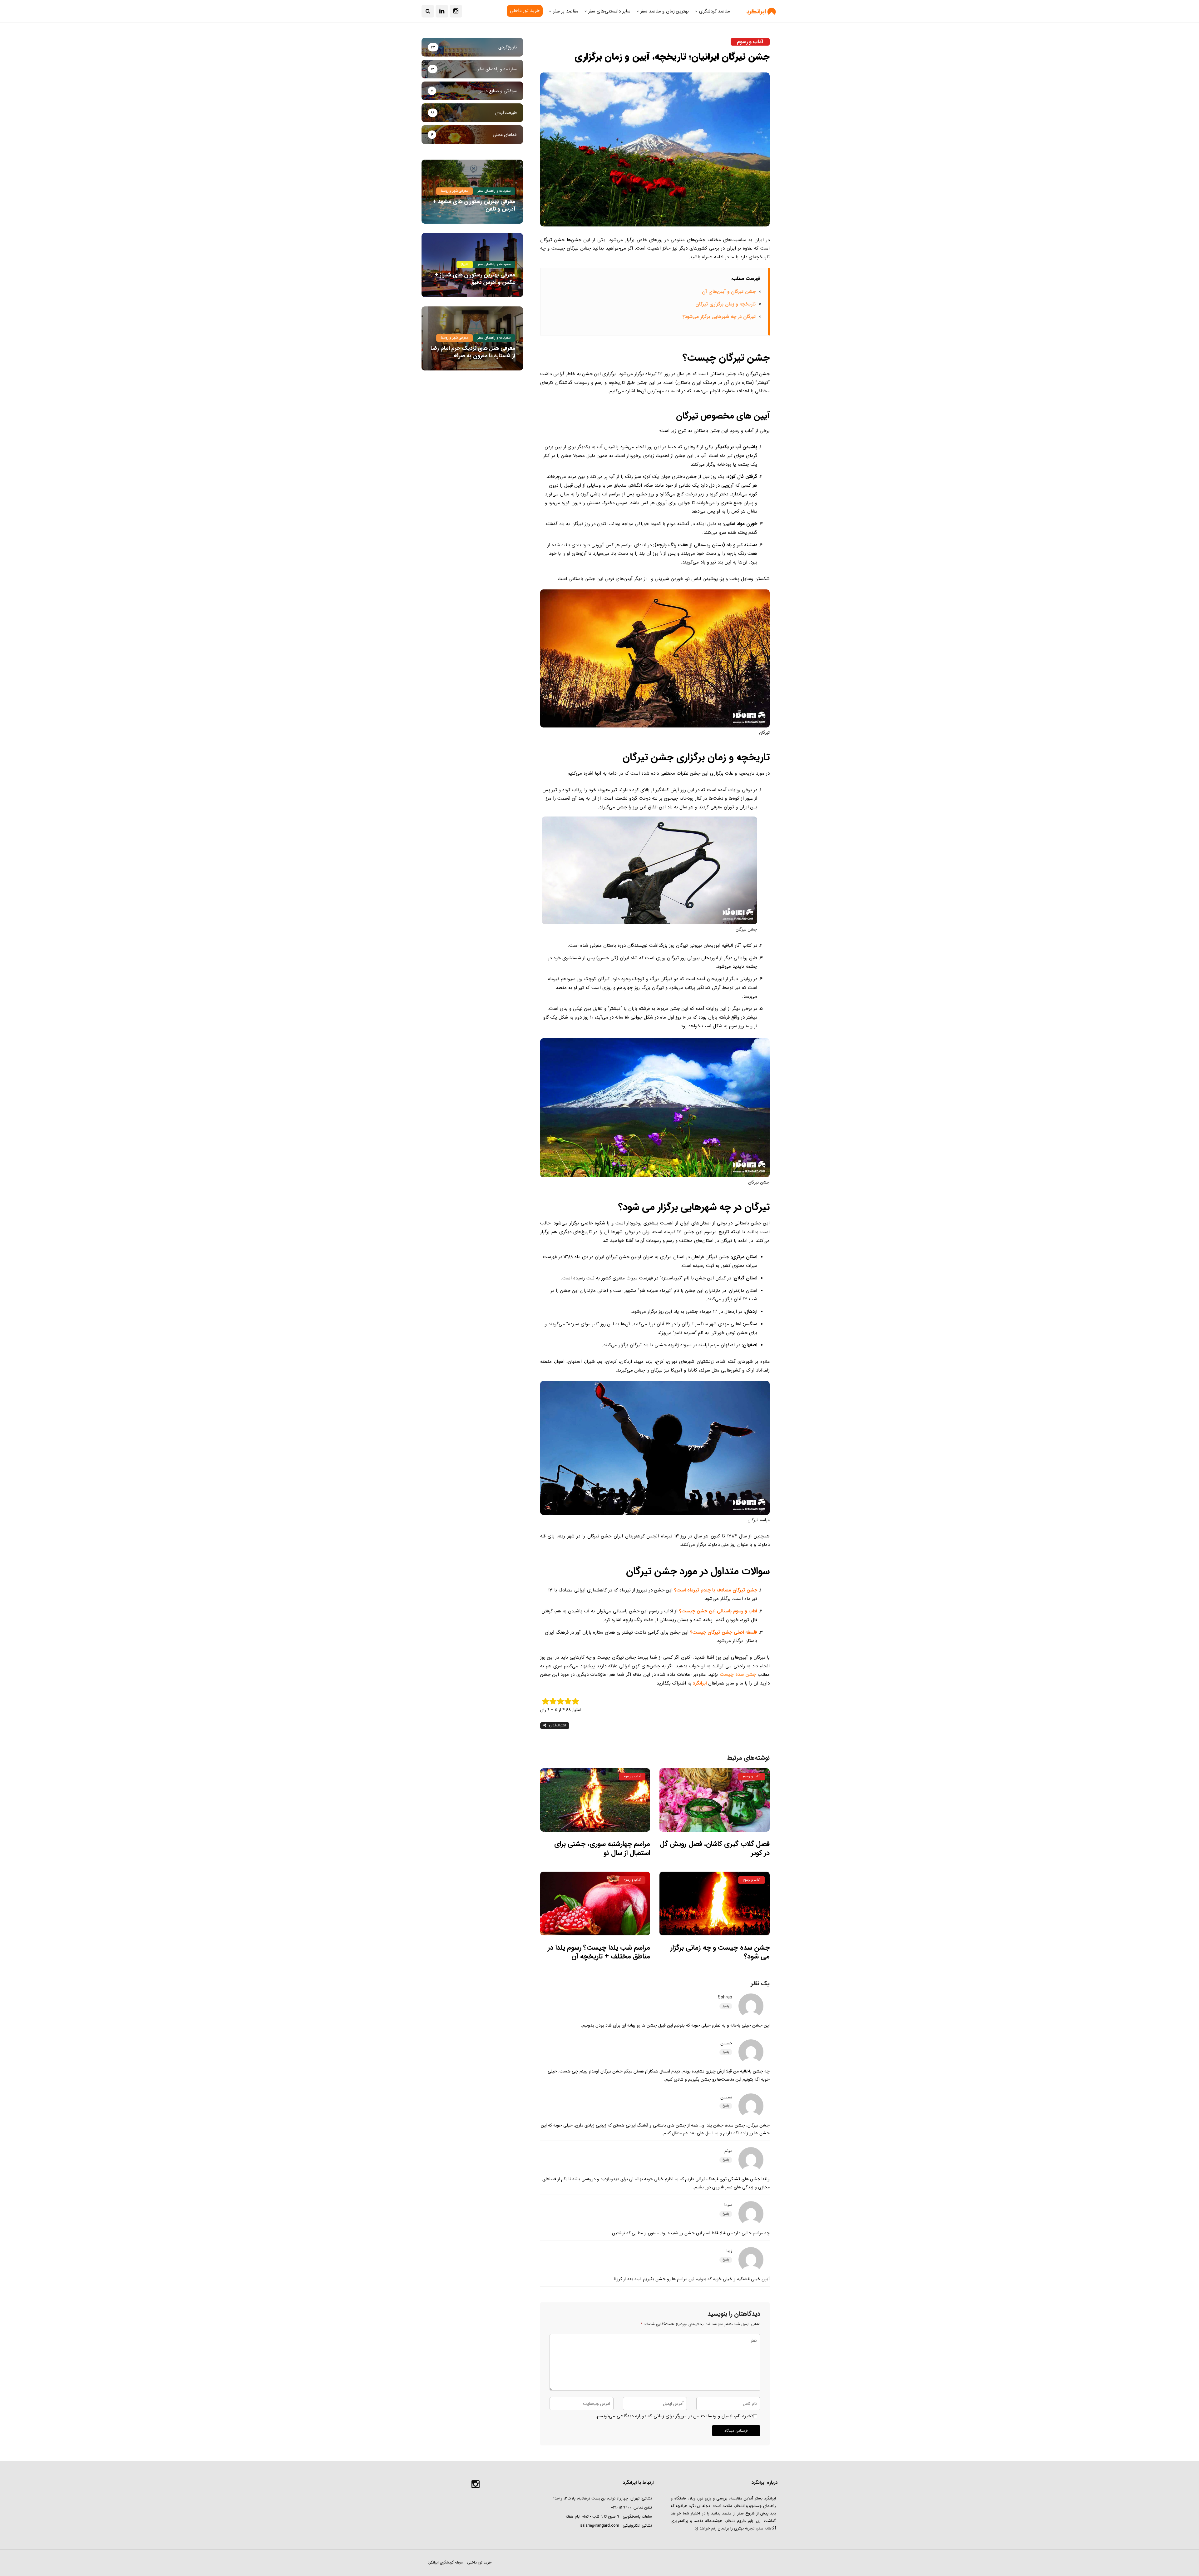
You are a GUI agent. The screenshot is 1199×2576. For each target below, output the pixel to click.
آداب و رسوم (750, 42)
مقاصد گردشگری (715, 11)
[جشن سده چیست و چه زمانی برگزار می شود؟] (715, 1903)
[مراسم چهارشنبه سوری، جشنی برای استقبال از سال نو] (595, 1800)
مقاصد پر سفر (566, 11)
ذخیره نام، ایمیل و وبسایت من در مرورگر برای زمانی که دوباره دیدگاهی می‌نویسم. (674, 2416)
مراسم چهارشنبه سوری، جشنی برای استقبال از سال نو (602, 1848)
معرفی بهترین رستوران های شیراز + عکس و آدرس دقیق (475, 278)
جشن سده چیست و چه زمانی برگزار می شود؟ (720, 1952)
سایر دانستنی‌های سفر (609, 11)
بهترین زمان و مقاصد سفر (665, 11)
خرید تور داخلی (479, 2562)
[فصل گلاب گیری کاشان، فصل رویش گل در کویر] (715, 1800)
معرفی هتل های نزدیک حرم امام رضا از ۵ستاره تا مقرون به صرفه (473, 352)
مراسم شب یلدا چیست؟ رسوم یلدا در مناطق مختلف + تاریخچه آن (599, 1952)
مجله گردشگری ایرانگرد (445, 2562)
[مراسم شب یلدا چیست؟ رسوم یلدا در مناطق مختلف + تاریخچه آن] (595, 1903)
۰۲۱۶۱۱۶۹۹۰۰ (621, 2507)
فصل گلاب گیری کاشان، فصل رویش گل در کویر (715, 1848)
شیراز (465, 264)
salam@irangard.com (600, 2526)
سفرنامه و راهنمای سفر (494, 191)
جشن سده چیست (738, 1675)
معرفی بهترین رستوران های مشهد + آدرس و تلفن (474, 205)
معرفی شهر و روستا (454, 191)
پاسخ (726, 2006)
